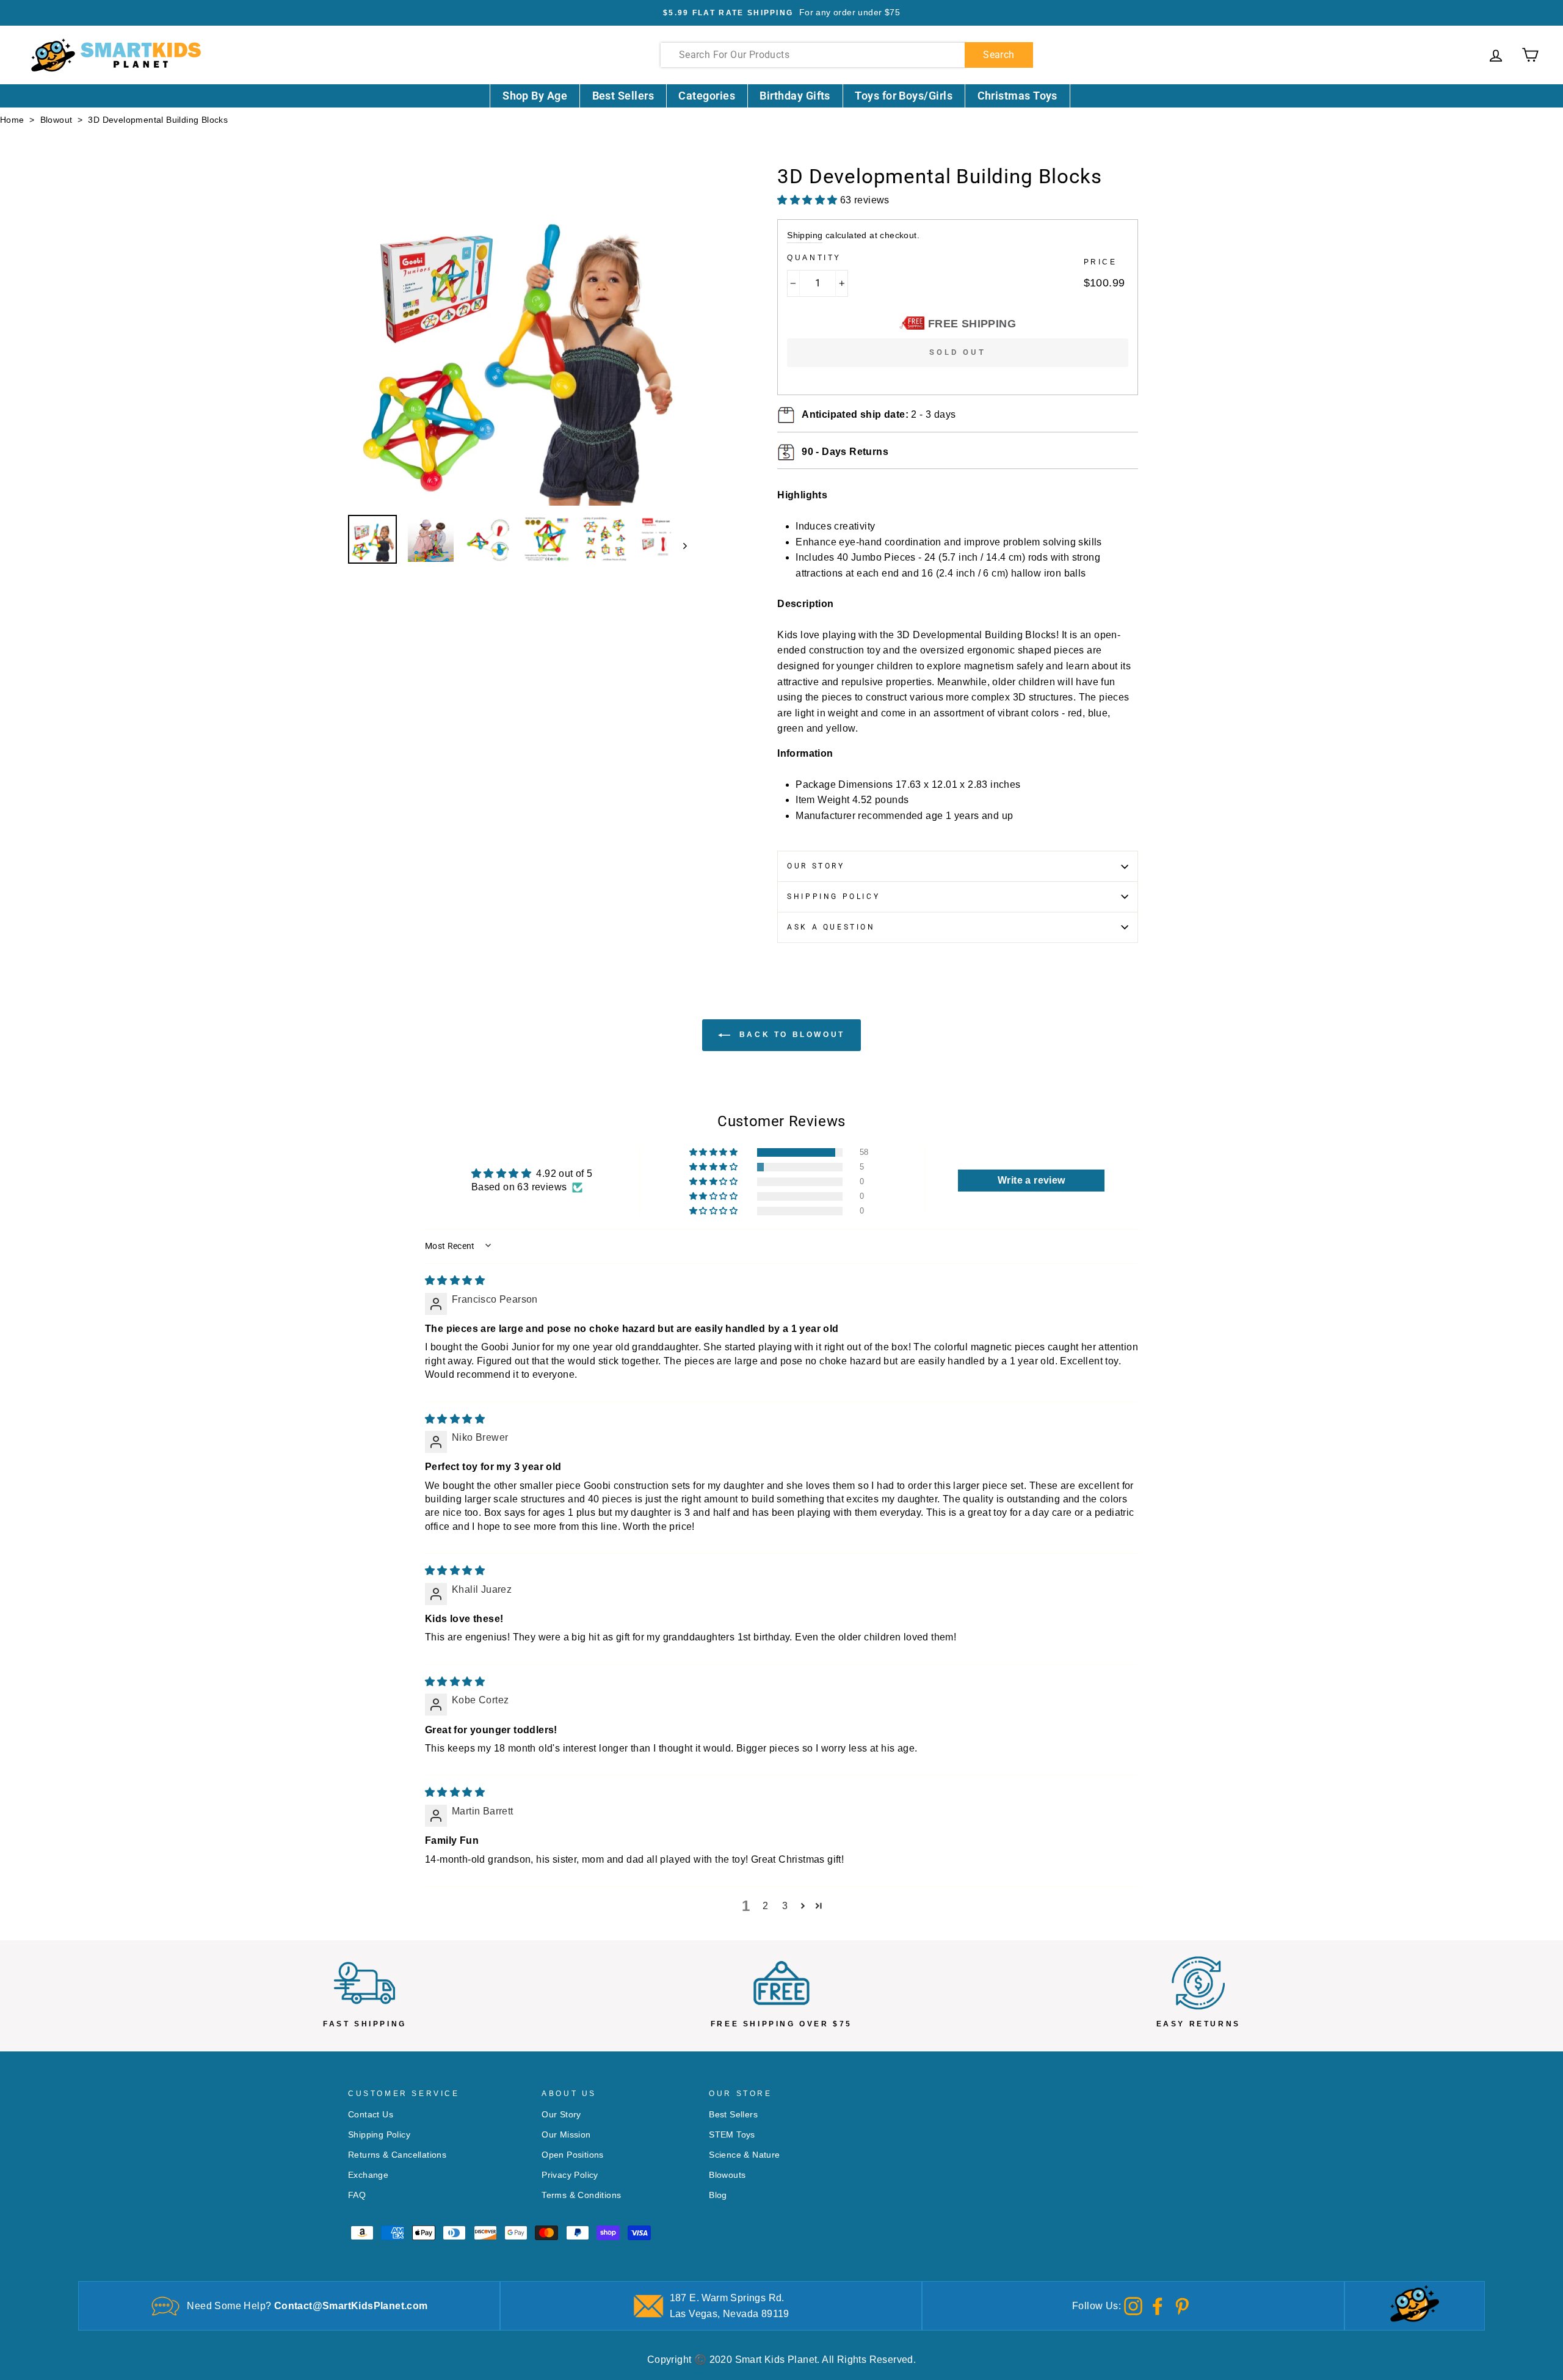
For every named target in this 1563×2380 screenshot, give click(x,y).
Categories (707, 96)
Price (1101, 262)
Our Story (816, 866)
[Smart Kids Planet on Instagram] (1133, 2305)
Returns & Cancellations (397, 2155)
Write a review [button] (1032, 1180)
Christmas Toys (1017, 96)
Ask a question (831, 927)
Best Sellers (623, 96)
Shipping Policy (833, 897)
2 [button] (765, 1906)
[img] (455, 1280)
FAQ (357, 2195)
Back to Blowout (790, 1035)
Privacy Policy (570, 2175)
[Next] (679, 545)
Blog (718, 2195)
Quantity (814, 258)
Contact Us (371, 2115)
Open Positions (573, 2155)
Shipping (805, 235)
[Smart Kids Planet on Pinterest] (1182, 2305)
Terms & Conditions (581, 2195)
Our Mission (566, 2135)
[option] (781, 13)
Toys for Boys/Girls (904, 96)
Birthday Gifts (795, 96)
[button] (714, 1152)
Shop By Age (535, 96)
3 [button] (785, 1906)
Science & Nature (744, 2155)
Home (12, 120)
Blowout (56, 120)
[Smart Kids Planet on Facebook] (1158, 2305)
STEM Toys (732, 2135)
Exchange (368, 2175)
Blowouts (727, 2175)
